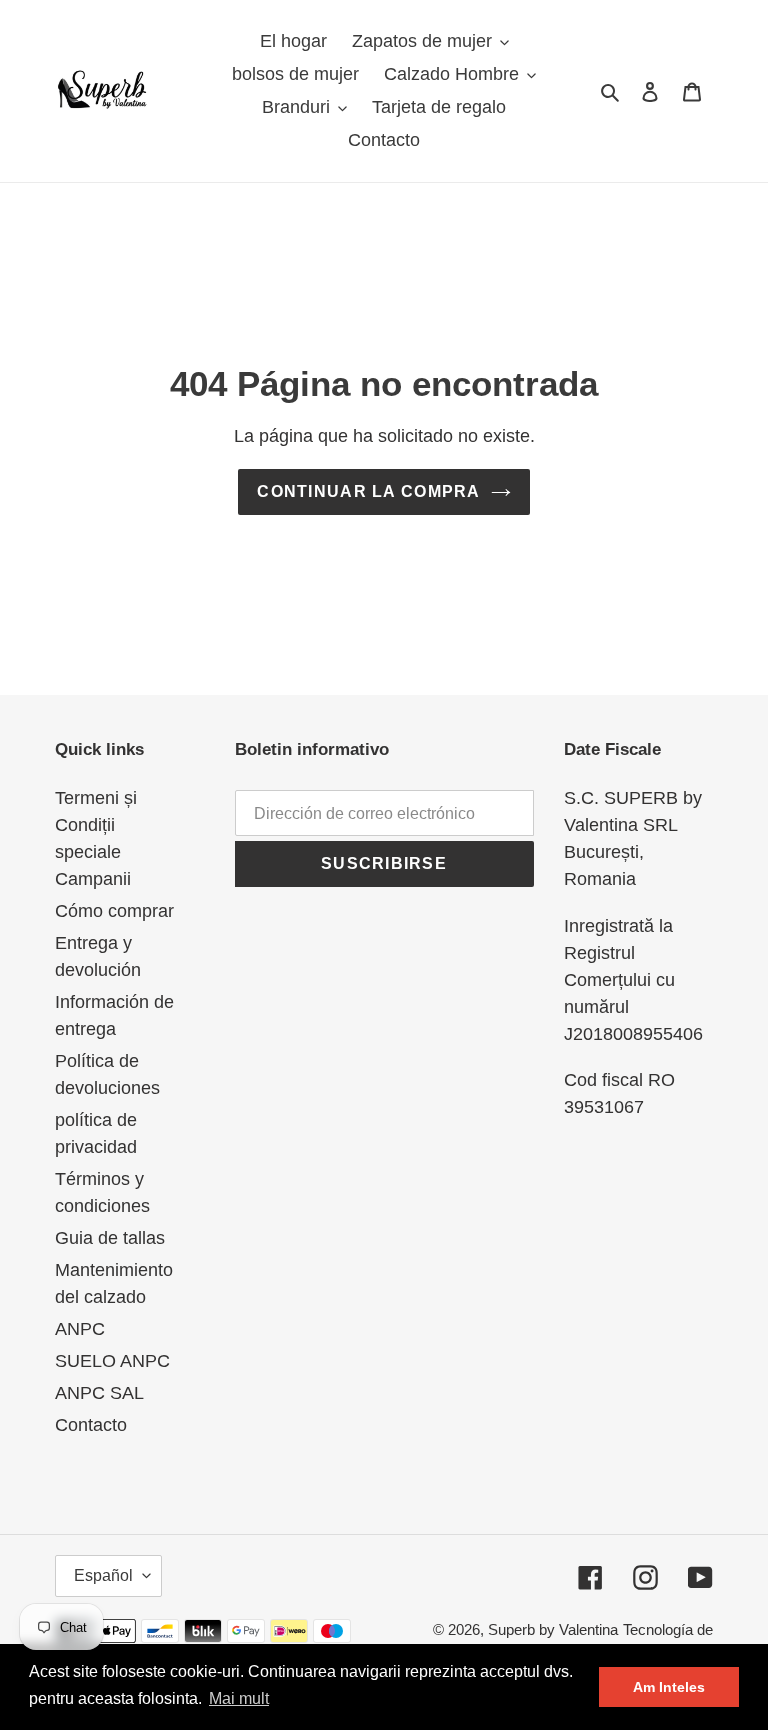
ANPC (80, 1329)
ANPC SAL (99, 1393)
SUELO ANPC (112, 1361)
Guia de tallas (110, 1238)
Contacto (91, 1425)
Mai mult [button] (239, 1698)
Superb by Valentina (553, 1629)
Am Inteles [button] (669, 1687)
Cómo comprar (114, 911)
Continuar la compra (368, 491)
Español (103, 1575)
